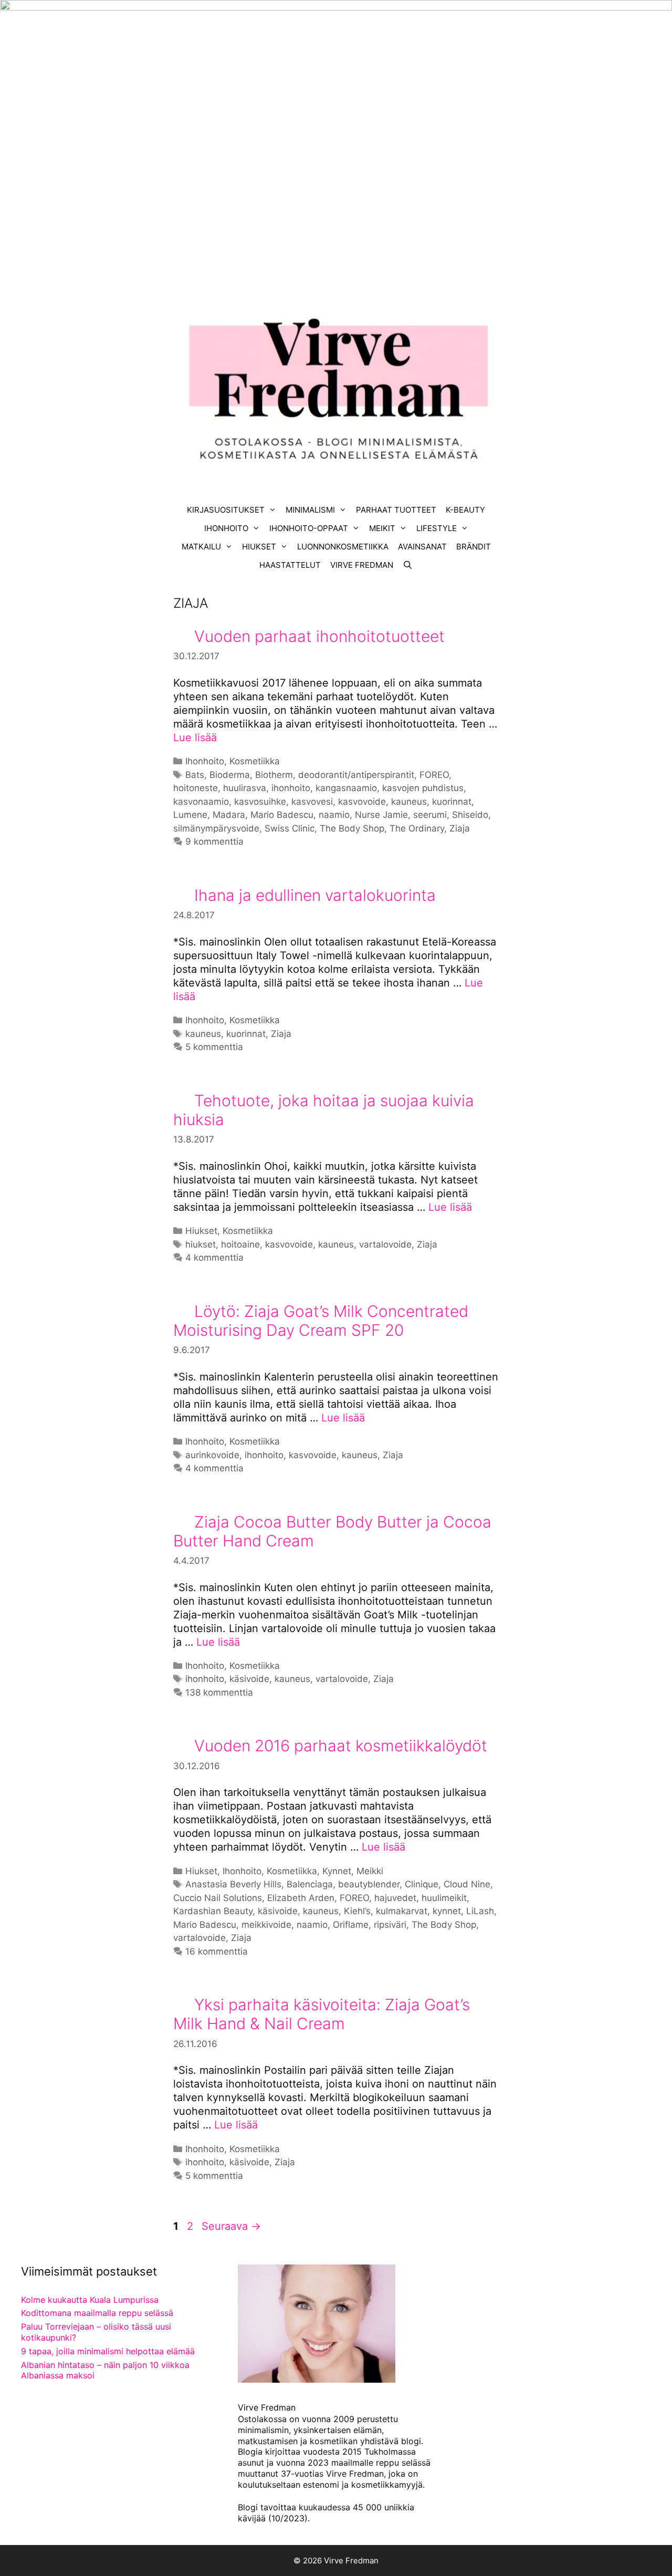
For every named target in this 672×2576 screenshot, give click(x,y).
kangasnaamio (346, 788)
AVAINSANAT (422, 547)
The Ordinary (417, 828)
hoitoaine (240, 1244)
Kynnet (337, 1871)
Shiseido (470, 815)
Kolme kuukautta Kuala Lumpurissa (90, 2300)
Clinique (422, 1884)
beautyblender (369, 1884)
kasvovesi (312, 802)
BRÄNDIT (474, 547)
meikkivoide (266, 1925)
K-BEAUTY (465, 510)
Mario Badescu (282, 815)
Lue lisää (195, 738)
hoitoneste (196, 788)
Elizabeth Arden (301, 1898)
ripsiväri (390, 1925)
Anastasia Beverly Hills (233, 1884)
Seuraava (231, 2226)
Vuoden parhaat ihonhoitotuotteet (319, 636)
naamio (334, 815)
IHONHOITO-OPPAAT (309, 528)
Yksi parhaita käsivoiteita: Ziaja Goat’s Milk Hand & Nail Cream (322, 2014)
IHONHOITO (226, 528)
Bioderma (230, 775)
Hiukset (201, 1231)
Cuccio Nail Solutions (218, 1898)
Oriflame (351, 1925)
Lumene (190, 815)
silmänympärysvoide (216, 828)
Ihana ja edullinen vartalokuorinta (315, 895)
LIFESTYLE (437, 528)
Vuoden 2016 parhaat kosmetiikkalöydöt (341, 1746)
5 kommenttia (214, 1047)
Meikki (370, 1871)
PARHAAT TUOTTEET (396, 510)
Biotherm (274, 775)
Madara (229, 815)
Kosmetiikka (255, 761)
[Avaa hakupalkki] (408, 565)
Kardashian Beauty (213, 1911)
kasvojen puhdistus (423, 788)
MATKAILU (201, 547)
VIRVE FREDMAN (362, 565)
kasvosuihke (260, 802)
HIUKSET (259, 547)
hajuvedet (395, 1898)
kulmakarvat (402, 1911)
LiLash (480, 1911)
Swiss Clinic (290, 828)
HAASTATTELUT (290, 565)
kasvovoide (362, 802)
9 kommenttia (214, 842)
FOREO (434, 775)
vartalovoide (385, 1244)
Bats (195, 775)
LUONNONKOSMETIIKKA (343, 547)
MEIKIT (382, 528)
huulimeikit (444, 1898)
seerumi (430, 815)
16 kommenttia (217, 1951)
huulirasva (245, 788)
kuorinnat (452, 802)
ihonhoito (291, 788)
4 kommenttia (214, 1258)
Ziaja (460, 828)
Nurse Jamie (381, 815)
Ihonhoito (205, 761)
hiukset (201, 1244)
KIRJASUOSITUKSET (226, 510)
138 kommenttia (219, 1692)
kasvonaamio (201, 802)
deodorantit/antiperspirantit (356, 775)
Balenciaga (310, 1884)
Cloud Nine (467, 1884)
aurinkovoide (212, 1455)
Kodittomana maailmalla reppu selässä (97, 2313)
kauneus (409, 802)
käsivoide (249, 1679)
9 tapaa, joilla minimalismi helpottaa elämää (108, 2351)
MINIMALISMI (310, 510)
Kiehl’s (357, 1911)
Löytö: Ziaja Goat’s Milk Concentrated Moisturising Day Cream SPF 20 (321, 1321)
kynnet (447, 1911)
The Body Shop (352, 828)
